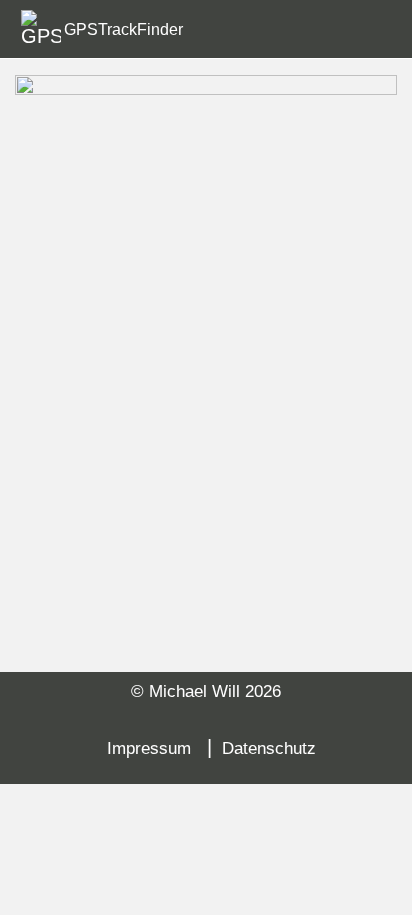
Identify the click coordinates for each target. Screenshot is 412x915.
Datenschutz (269, 748)
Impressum (149, 748)
